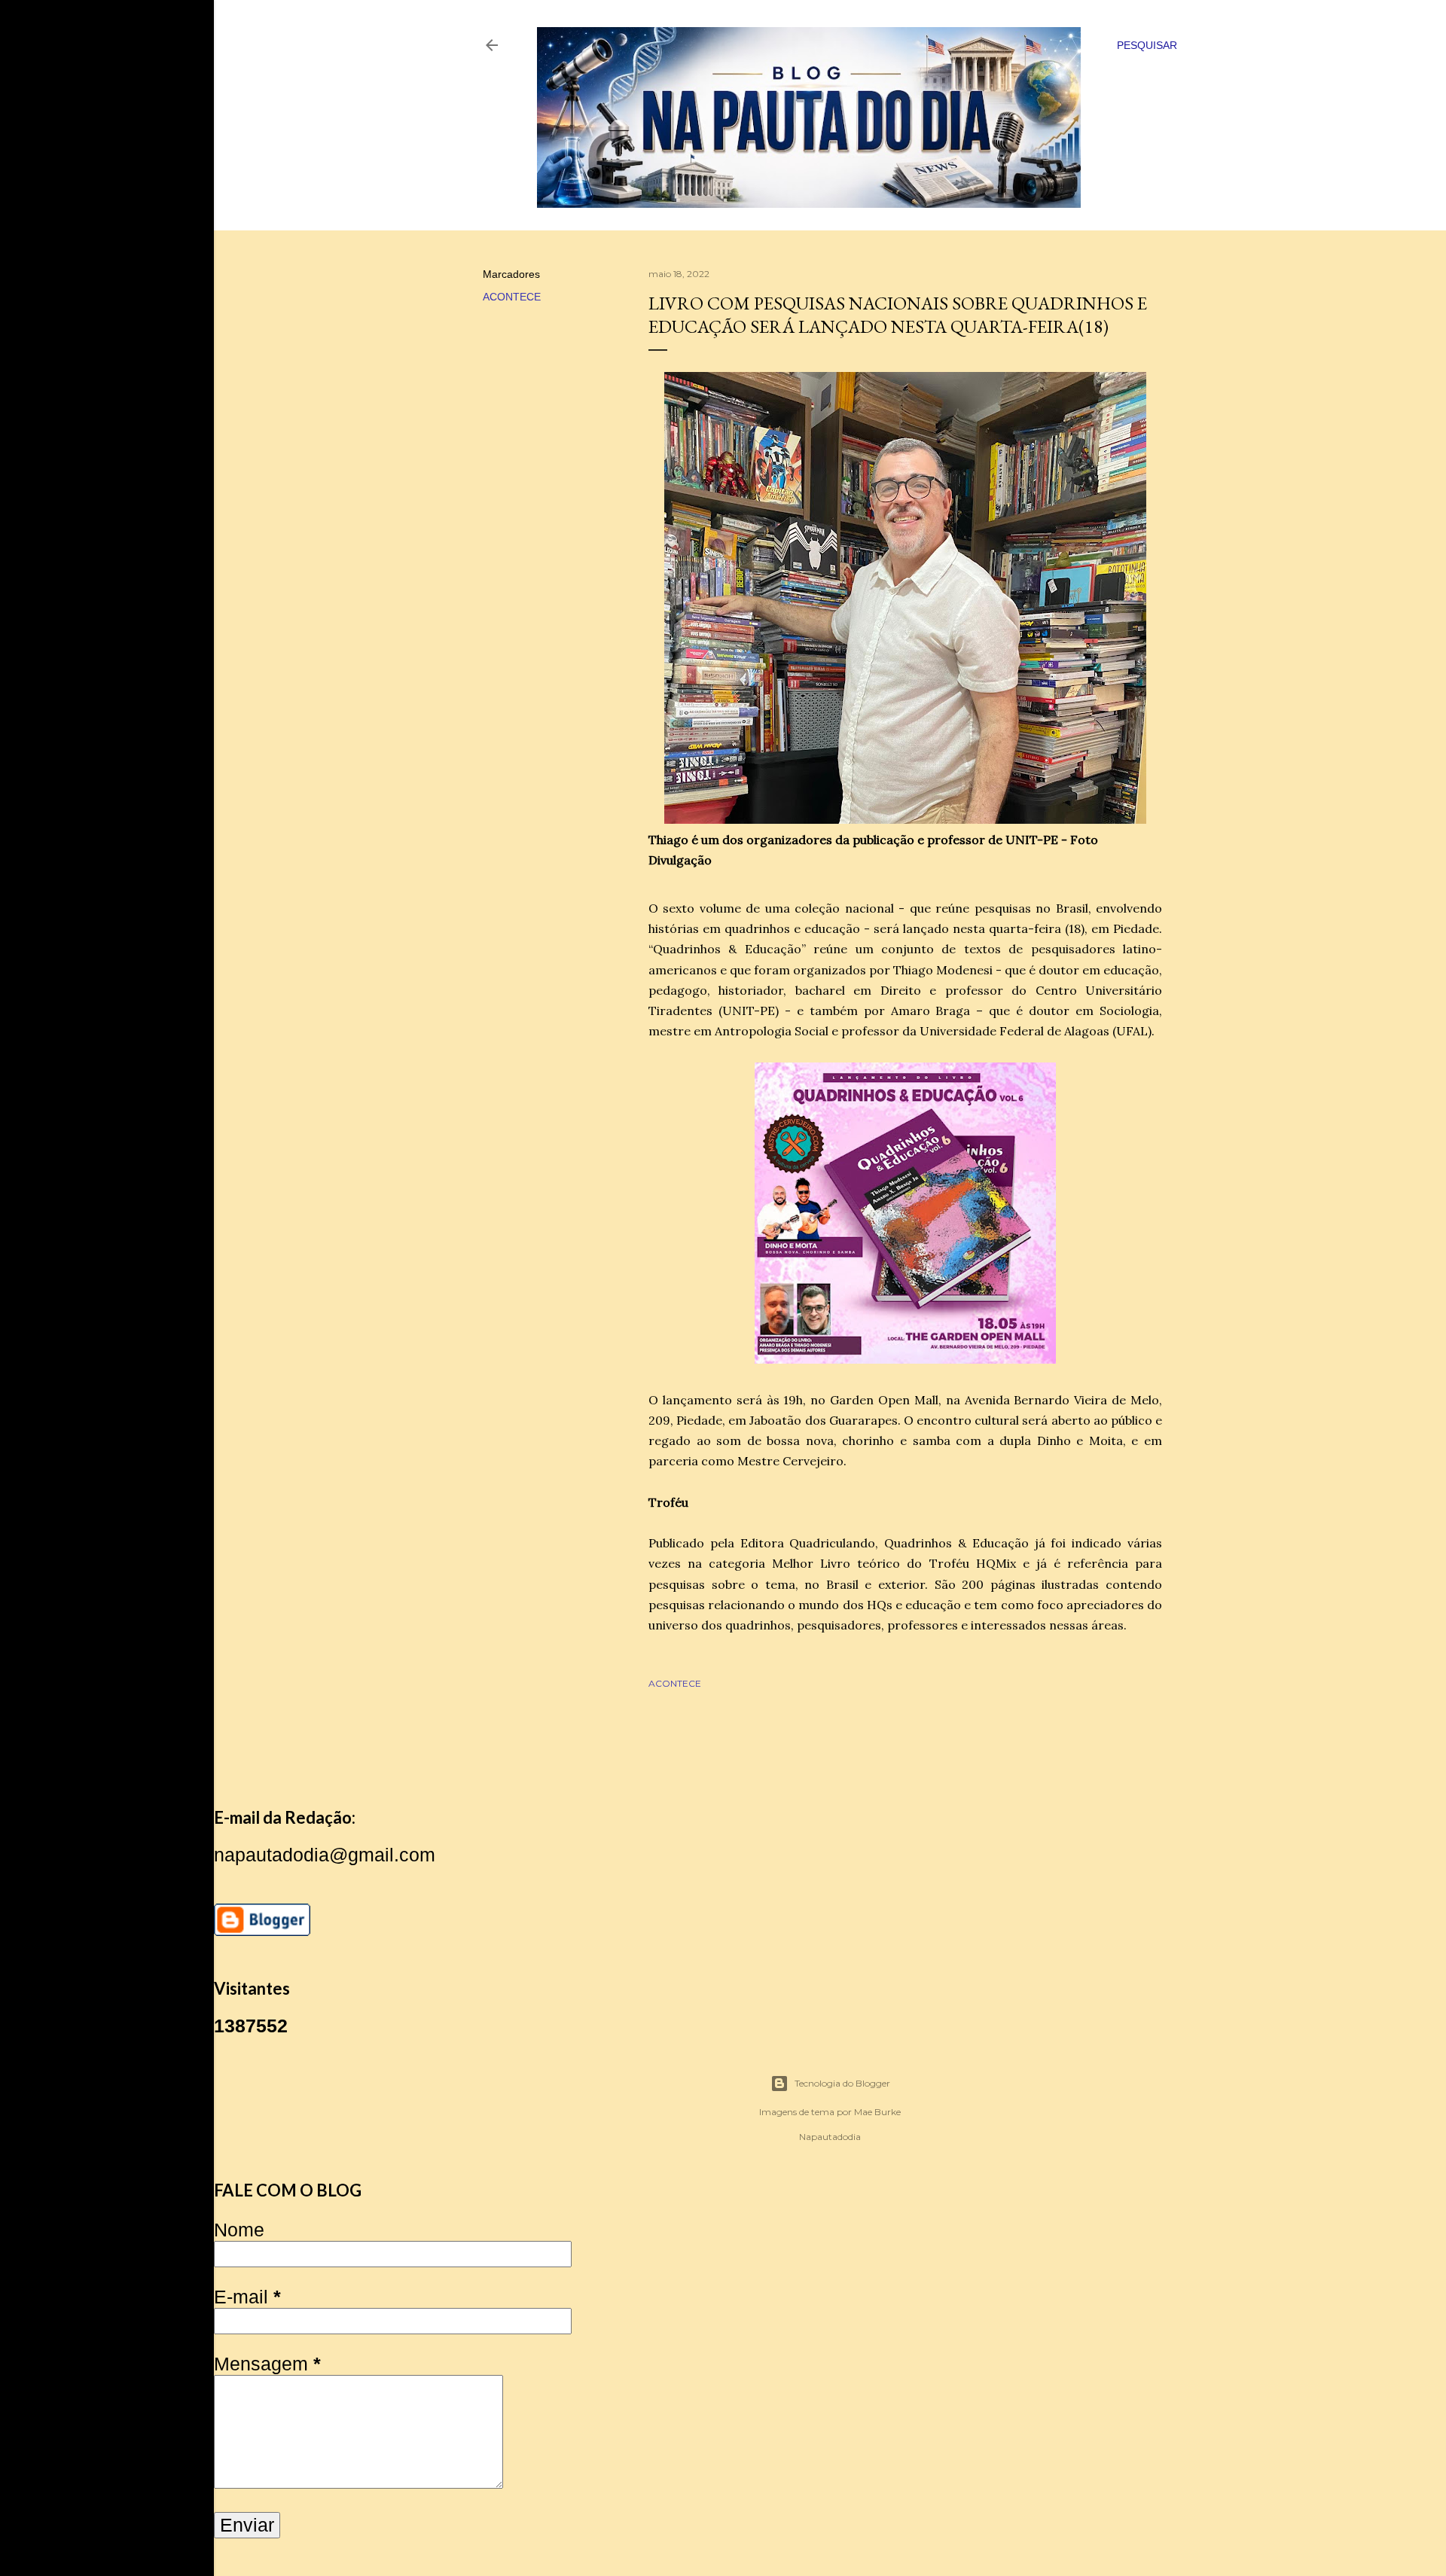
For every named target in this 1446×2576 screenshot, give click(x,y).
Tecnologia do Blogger (842, 2083)
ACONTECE (512, 297)
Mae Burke (877, 2112)
